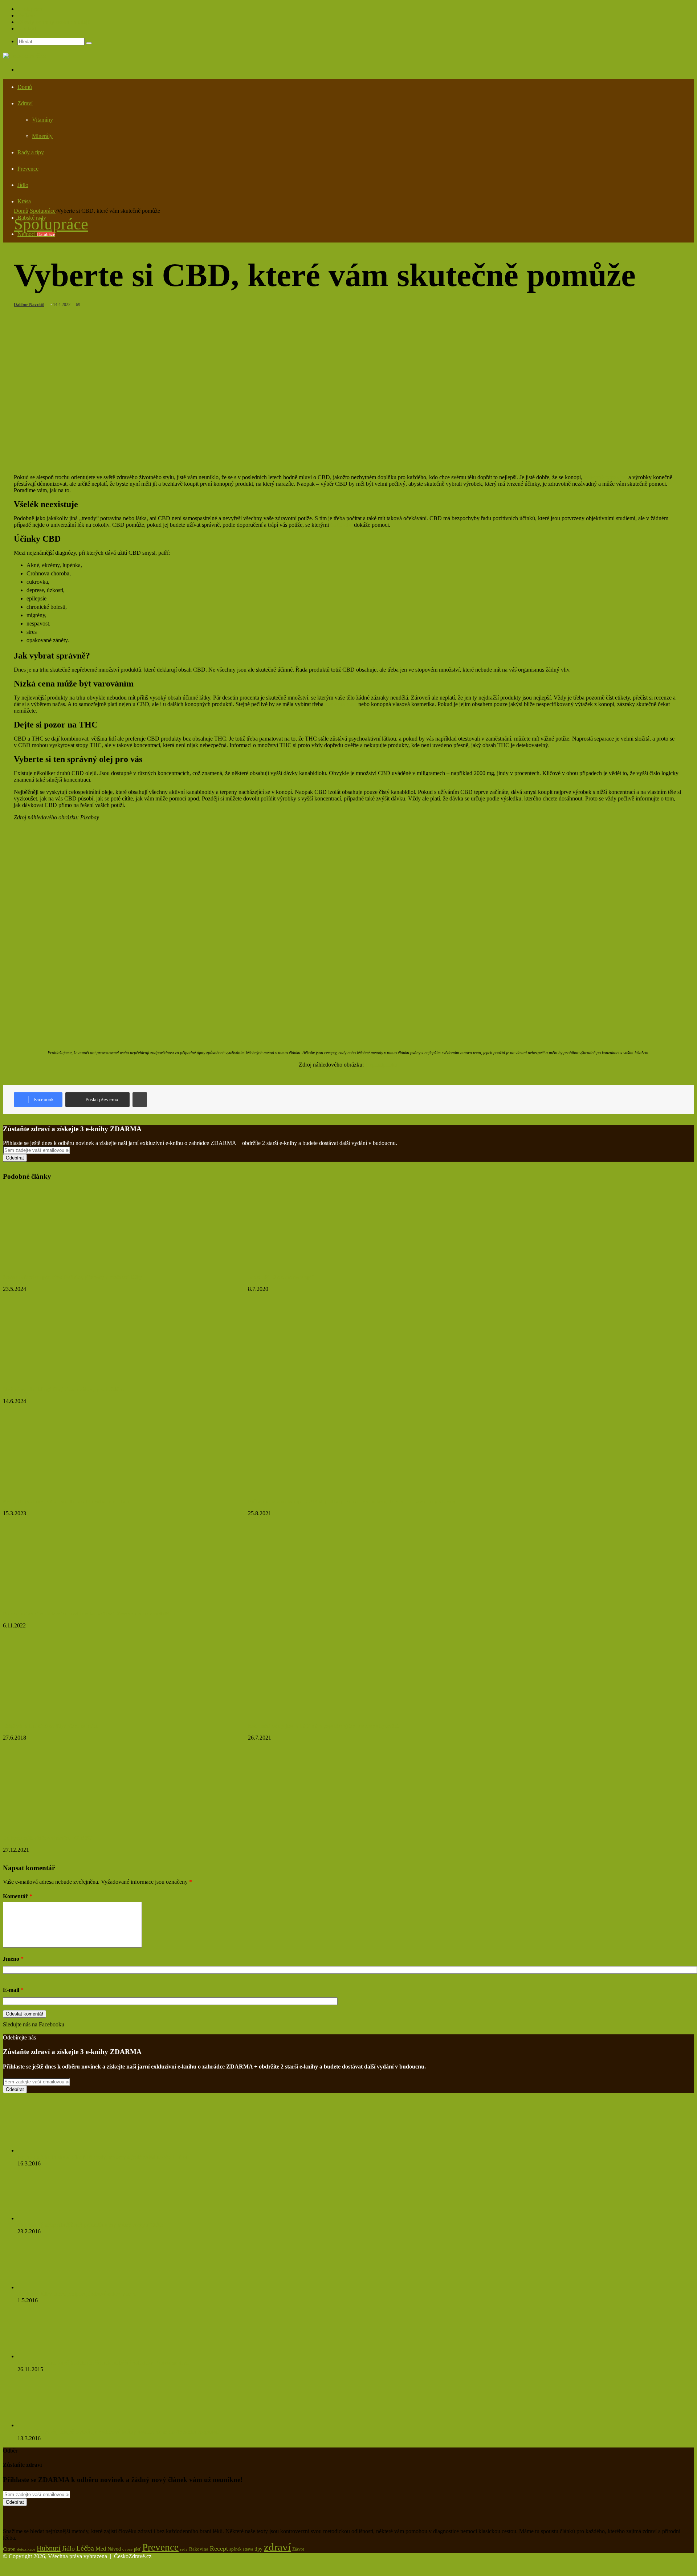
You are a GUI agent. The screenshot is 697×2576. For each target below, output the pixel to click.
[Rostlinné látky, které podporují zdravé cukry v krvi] (54, 2287)
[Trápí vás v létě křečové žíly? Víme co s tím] (63, 1714)
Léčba (85, 2548)
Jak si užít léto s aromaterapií (281, 1277)
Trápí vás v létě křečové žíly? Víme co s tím (50, 1726)
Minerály (42, 136)
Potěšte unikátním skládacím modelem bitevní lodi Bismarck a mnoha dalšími (89, 1614)
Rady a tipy (31, 152)
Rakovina (199, 2549)
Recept (219, 2548)
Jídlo (23, 185)
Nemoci (36, 234)
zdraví (277, 2547)
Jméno (13, 1959)
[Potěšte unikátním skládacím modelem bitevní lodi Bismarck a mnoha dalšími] (74, 1602)
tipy (258, 2549)
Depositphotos (382, 1065)
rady (184, 2549)
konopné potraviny (605, 477)
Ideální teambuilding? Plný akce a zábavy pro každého (63, 1389)
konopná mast (341, 704)
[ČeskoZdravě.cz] (25, 56)
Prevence (28, 169)
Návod (114, 2549)
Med (101, 2549)
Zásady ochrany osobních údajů (54, 22)
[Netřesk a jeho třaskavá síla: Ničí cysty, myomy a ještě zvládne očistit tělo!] (57, 2150)
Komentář (18, 1896)
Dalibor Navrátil (29, 305)
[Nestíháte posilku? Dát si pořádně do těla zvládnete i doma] (74, 1490)
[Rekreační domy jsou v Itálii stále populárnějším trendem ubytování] (319, 1714)
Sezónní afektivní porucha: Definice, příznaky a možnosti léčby (72, 1277)
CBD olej (341, 525)
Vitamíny (42, 120)
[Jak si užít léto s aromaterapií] (319, 1265)
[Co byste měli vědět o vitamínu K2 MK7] (74, 1826)
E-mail (13, 1990)
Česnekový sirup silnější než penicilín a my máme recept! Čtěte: (90, 2225)
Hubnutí (49, 2548)
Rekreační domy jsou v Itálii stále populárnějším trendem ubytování (323, 1726)
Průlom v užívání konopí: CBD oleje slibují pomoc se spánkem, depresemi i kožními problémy (352, 1502)
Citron (9, 2549)
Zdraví (25, 103)
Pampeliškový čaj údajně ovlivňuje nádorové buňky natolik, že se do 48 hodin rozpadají (118, 2432)
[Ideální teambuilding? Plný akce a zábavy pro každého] (74, 1377)
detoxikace (26, 2549)
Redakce (27, 15)
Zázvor (298, 2549)
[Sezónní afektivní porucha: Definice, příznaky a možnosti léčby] (74, 1265)
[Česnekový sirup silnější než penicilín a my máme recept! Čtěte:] (57, 2218)
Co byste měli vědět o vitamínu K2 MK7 (47, 1838)
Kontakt (27, 28)
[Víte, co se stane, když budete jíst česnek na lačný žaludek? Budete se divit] (57, 2356)
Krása (24, 201)
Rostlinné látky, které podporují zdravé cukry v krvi (76, 2294)
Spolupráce (30, 9)
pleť (137, 2549)
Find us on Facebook (27, 2031)
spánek (235, 2549)
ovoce (127, 2549)
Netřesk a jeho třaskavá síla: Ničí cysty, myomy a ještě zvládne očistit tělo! (102, 2157)
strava (248, 2549)
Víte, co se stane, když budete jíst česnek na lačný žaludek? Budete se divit (103, 2363)
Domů (25, 87)
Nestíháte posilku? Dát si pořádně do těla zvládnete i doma (68, 1502)
